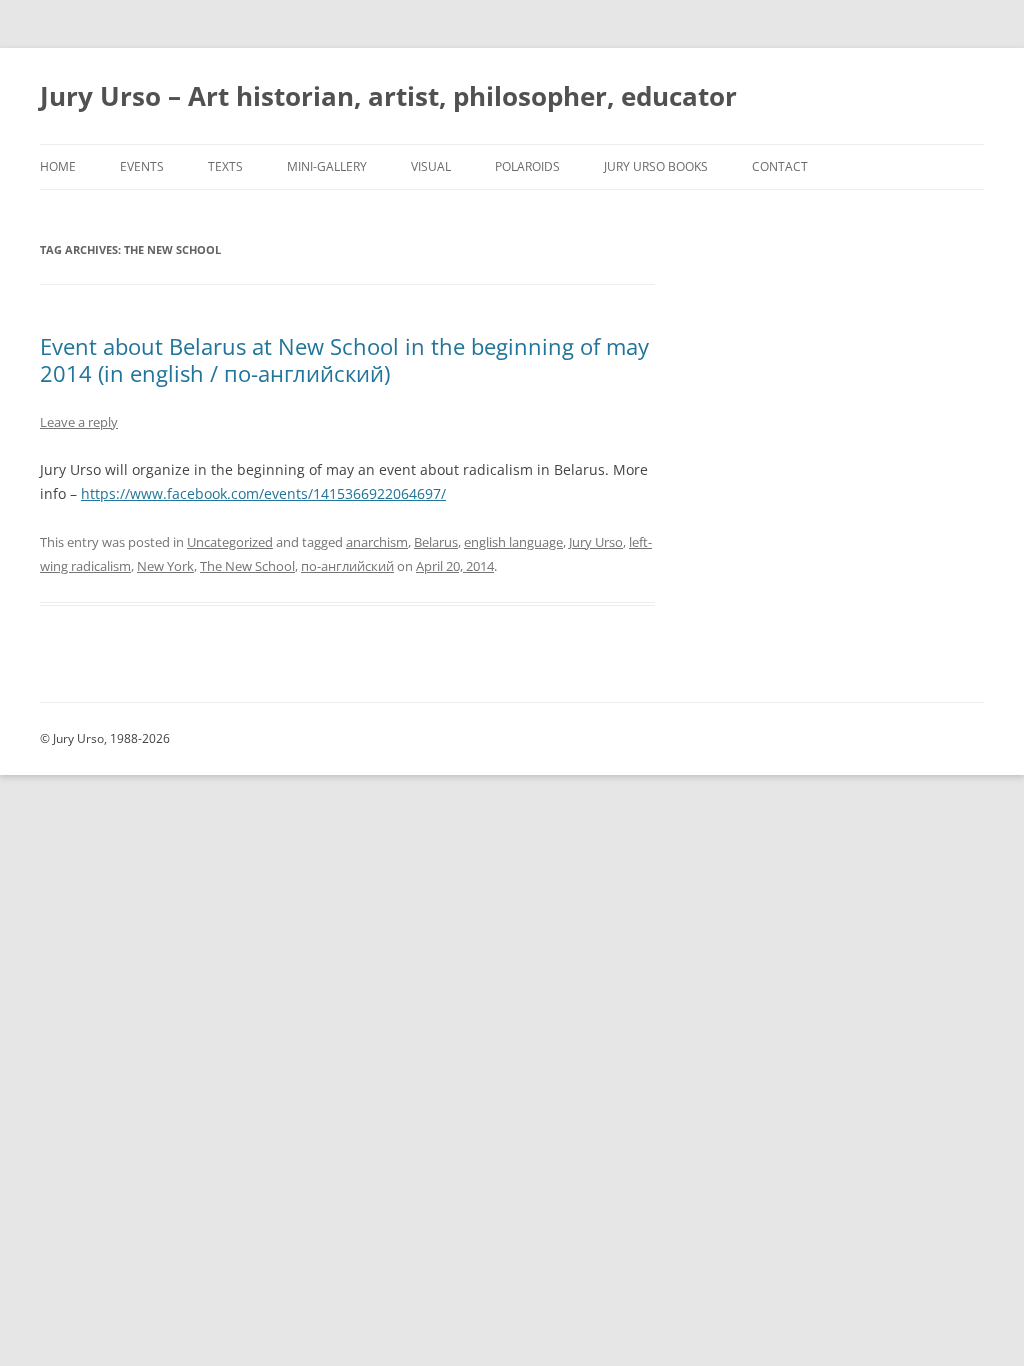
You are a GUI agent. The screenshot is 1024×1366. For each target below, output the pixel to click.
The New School (247, 566)
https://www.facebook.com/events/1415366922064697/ (263, 493)
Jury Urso (596, 542)
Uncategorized (230, 542)
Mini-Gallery (327, 166)
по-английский (347, 566)
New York (165, 566)
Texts (225, 166)
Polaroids (527, 166)
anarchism (377, 542)
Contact (780, 166)
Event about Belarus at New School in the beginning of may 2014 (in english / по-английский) (344, 359)
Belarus (436, 542)
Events (142, 166)
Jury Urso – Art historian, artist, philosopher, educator (388, 96)
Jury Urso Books (656, 166)
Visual (431, 166)
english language (513, 542)
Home (58, 166)
